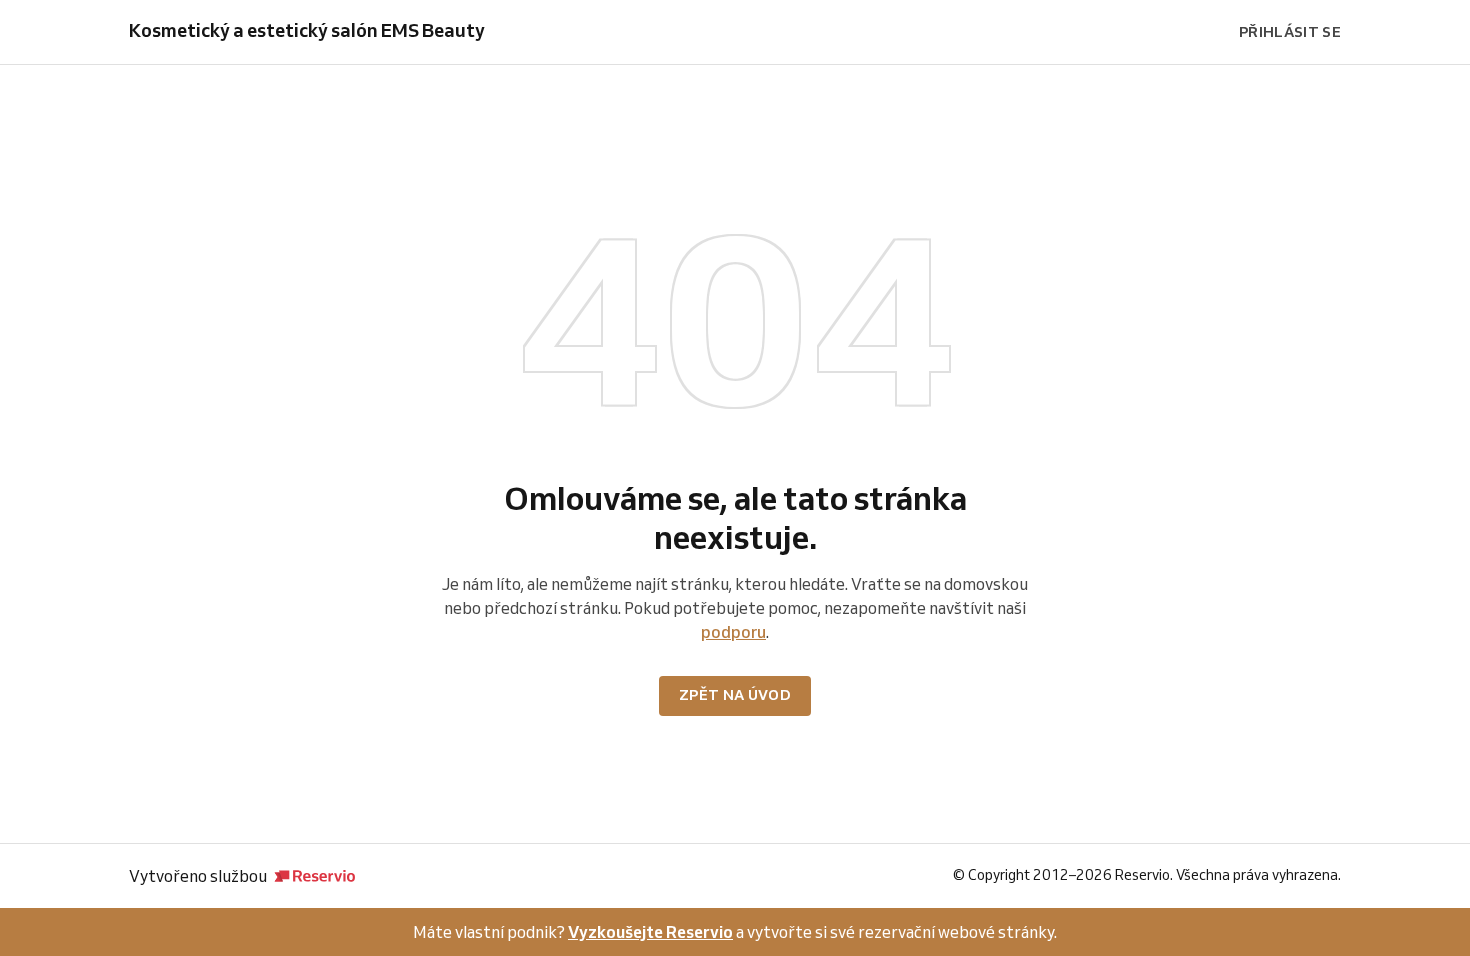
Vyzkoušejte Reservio (650, 932)
